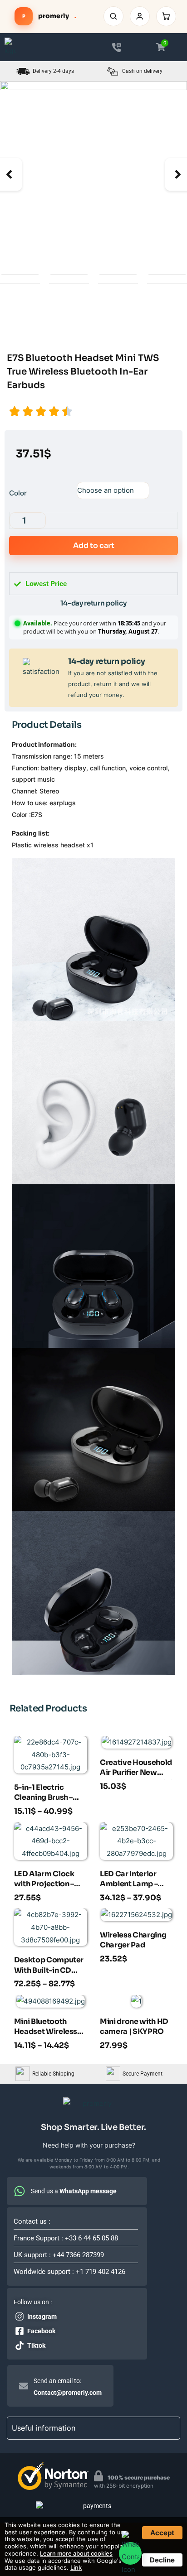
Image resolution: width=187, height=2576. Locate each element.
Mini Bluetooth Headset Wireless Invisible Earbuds (46, 2028)
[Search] (113, 16)
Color (18, 493)
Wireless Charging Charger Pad (133, 1940)
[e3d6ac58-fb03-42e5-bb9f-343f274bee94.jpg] (93, 174)
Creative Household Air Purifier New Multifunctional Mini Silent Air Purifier (136, 1769)
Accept (162, 2533)
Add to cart (94, 545)
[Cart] (166, 16)
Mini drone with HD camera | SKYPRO (134, 2026)
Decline (162, 2560)
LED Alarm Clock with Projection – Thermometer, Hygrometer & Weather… (44, 1880)
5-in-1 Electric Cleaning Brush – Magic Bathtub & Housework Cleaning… (44, 1793)
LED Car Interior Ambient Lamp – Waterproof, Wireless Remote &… (131, 1880)
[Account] (140, 16)
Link (76, 2567)
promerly (49, 16)
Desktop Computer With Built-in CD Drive (49, 1966)
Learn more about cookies (76, 2553)
